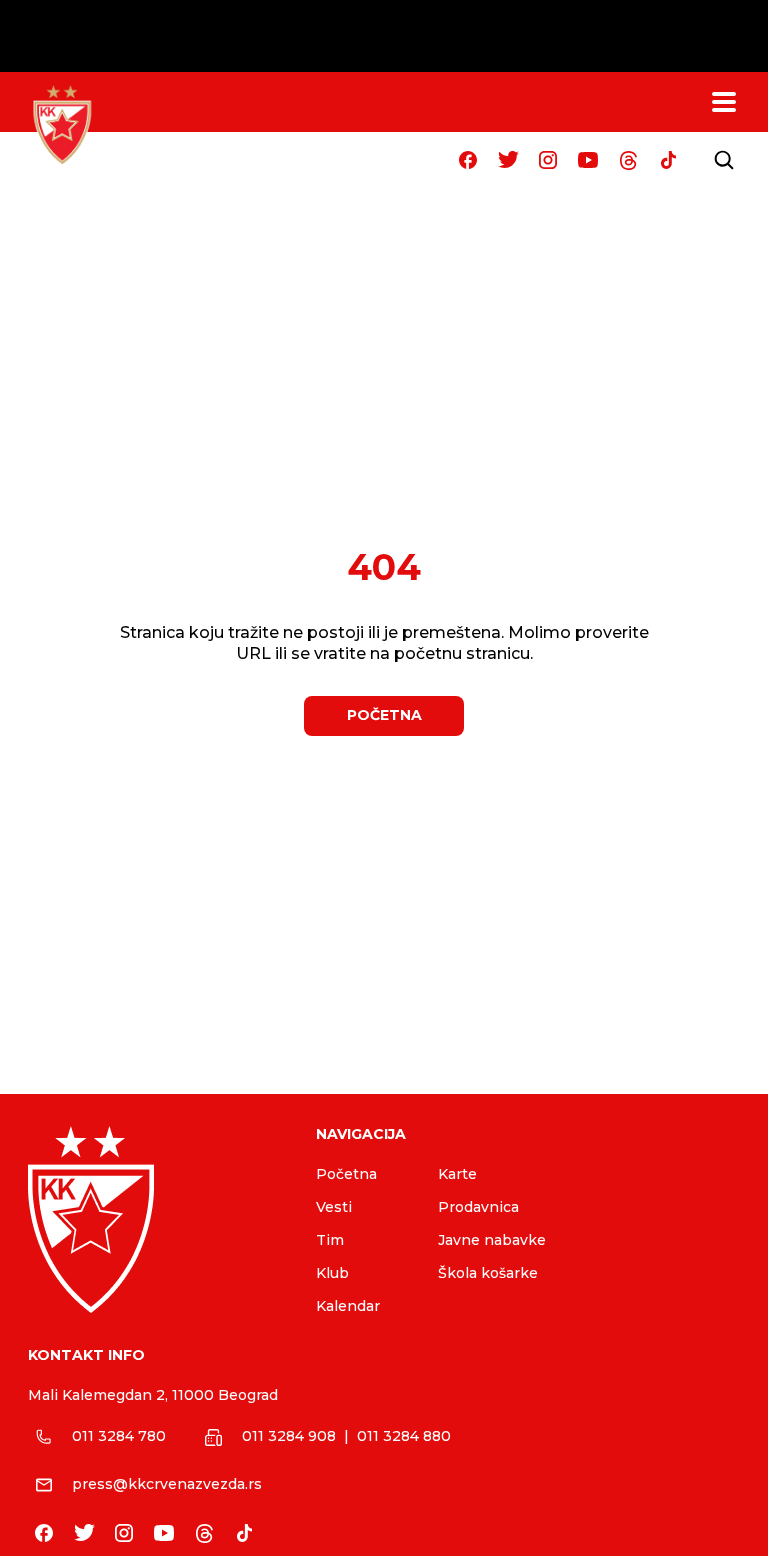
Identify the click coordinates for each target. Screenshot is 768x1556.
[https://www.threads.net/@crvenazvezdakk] (628, 160)
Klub (332, 1273)
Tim (330, 1240)
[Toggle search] (724, 160)
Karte (457, 1174)
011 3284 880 (404, 1436)
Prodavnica (478, 1207)
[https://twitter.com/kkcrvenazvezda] (508, 160)
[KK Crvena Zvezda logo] (156, 1219)
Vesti (334, 1207)
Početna (346, 1174)
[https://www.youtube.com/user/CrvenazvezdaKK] (588, 160)
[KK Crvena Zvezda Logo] (62, 125)
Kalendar (348, 1306)
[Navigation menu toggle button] (724, 102)
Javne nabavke (492, 1240)
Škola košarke (488, 1273)
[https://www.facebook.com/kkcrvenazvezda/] (468, 160)
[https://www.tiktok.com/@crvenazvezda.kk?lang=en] (668, 160)
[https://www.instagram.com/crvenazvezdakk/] (548, 160)
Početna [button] (384, 715)
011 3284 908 (289, 1436)
